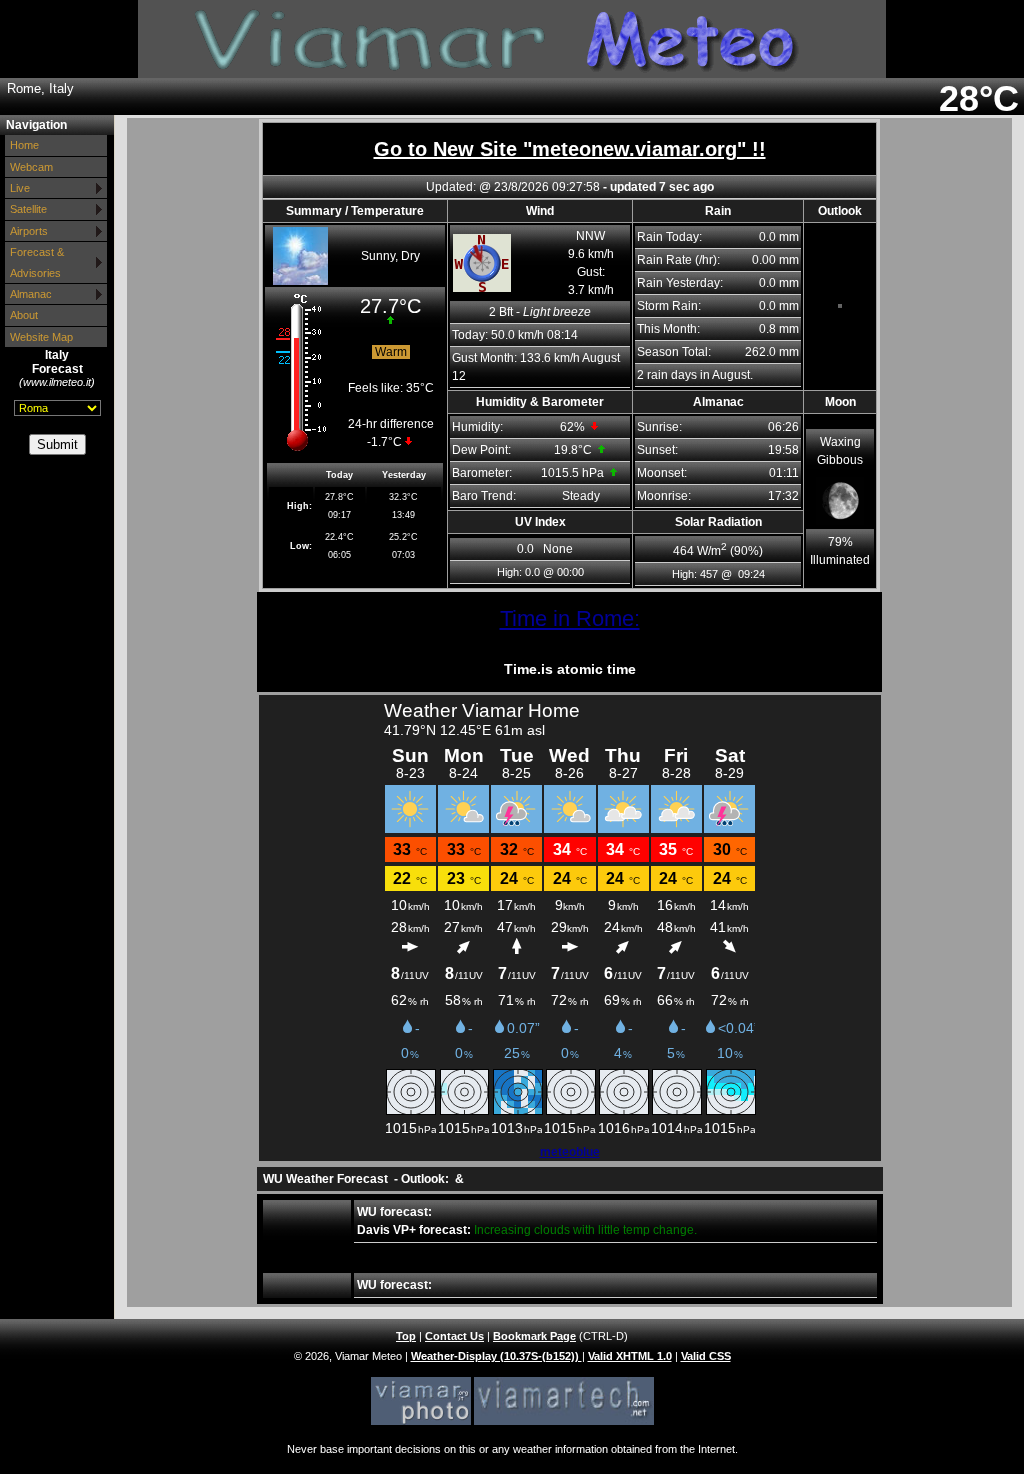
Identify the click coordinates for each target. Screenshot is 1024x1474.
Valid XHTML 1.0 (630, 1356)
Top (406, 1336)
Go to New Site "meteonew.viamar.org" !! (570, 149)
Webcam (31, 167)
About (24, 315)
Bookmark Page (534, 1336)
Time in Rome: (570, 618)
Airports (29, 231)
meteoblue (570, 1152)
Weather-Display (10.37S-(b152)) (496, 1356)
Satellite (28, 209)
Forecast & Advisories (37, 262)
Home (24, 145)
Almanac (31, 294)
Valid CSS (706, 1356)
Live (20, 188)
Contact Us (454, 1336)
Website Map (41, 337)
